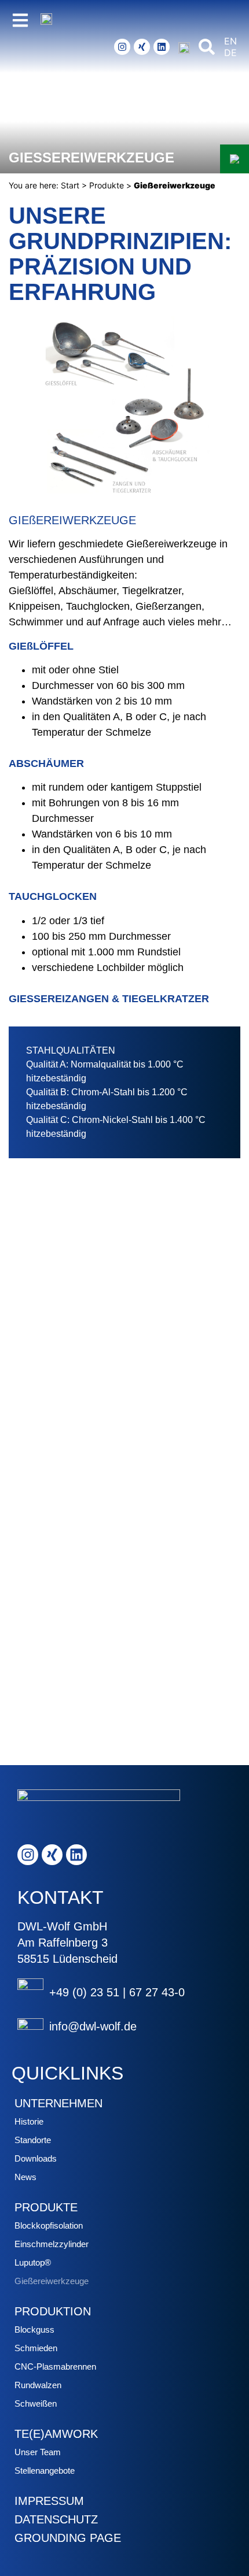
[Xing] (142, 47)
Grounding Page (68, 2538)
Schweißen (36, 2403)
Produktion (53, 2311)
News (25, 2177)
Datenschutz (56, 2519)
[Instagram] (122, 47)
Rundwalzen (38, 2385)
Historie (29, 2121)
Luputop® (33, 2262)
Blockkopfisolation (49, 2225)
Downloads (36, 2158)
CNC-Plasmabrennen (55, 2366)
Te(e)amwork (56, 2434)
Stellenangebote (45, 2471)
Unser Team (38, 2452)
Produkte (107, 185)
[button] (207, 47)
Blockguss (34, 2329)
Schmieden (36, 2348)
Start (70, 185)
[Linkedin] (162, 47)
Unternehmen (58, 2103)
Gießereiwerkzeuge (52, 2281)
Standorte (33, 2140)
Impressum (49, 2501)
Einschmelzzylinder (52, 2244)
